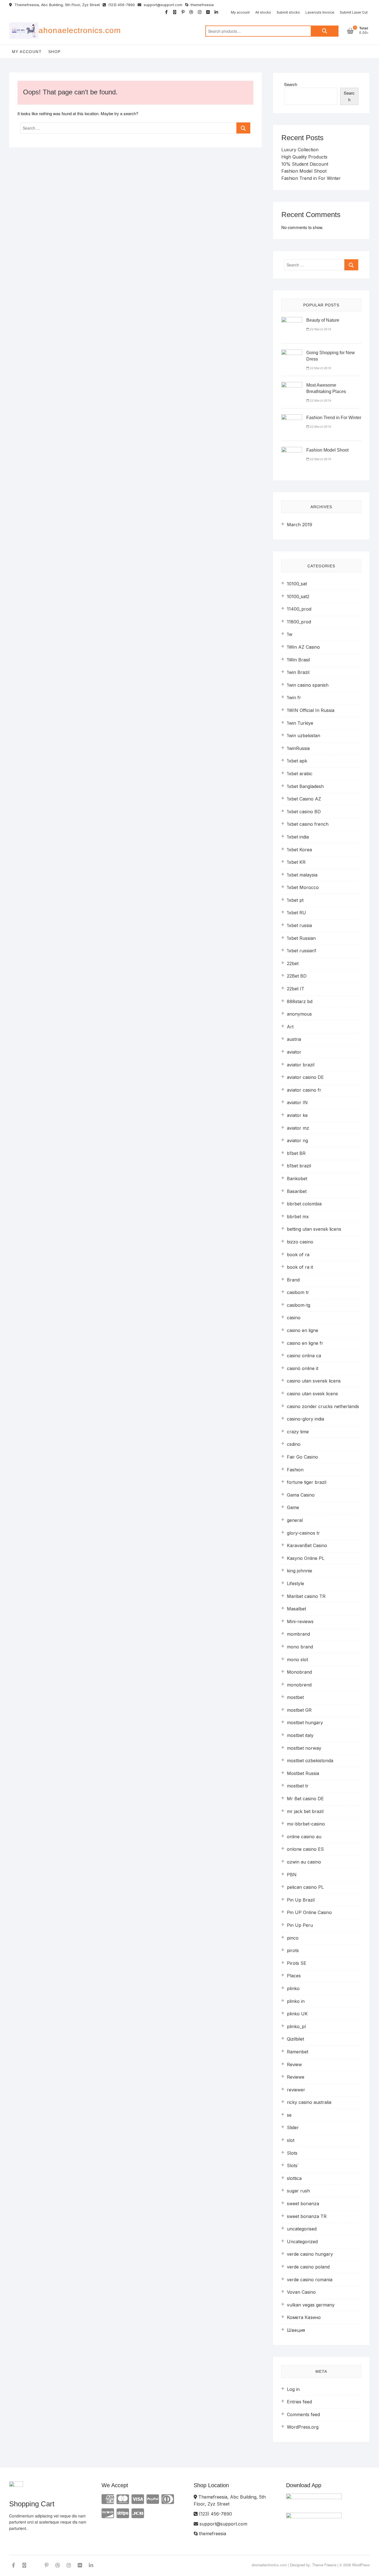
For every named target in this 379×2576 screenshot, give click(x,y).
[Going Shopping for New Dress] (292, 353)
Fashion (295, 1470)
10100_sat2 (298, 596)
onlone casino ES (305, 1849)
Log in (293, 2389)
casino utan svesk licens (312, 1394)
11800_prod (299, 622)
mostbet (295, 1697)
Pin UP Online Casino (309, 1912)
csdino (294, 1444)
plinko (293, 1988)
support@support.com (162, 5)
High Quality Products (304, 157)
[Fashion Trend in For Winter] (292, 418)
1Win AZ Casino (303, 647)
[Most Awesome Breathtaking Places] (292, 385)
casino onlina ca (304, 1356)
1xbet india (298, 837)
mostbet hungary (305, 1723)
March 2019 (300, 525)
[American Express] (108, 2499)
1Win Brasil (298, 660)
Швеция (296, 2330)
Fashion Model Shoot (304, 171)
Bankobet (297, 1179)
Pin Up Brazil (301, 1900)
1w (290, 634)
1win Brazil (298, 672)
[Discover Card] (108, 2513)
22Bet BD (297, 976)
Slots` (293, 2165)
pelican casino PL (305, 1887)
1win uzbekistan (304, 736)
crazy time (298, 1432)
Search (325, 31)
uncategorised (302, 2229)
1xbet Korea (299, 850)
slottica (294, 2178)
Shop (55, 52)
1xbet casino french (308, 824)
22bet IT (296, 989)
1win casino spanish (308, 685)
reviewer (296, 2090)
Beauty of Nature (323, 320)
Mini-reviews (300, 1621)
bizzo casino (300, 1242)
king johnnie (300, 1571)
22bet (293, 963)
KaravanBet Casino (307, 1545)
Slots (292, 2153)
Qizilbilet (295, 2039)
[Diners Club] (168, 2499)
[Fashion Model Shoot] (292, 450)
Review (294, 2064)
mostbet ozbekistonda (310, 1761)
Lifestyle (295, 1583)
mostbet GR (299, 1710)
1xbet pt (295, 900)
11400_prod (299, 609)
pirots (293, 1950)
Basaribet (297, 1191)
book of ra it (300, 1267)
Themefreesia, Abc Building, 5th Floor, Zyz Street (57, 5)
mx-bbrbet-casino (306, 1824)
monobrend (299, 1685)
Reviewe (296, 2077)
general (295, 1520)
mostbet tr (298, 1786)
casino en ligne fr (305, 1343)
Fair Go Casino (302, 1457)
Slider (293, 2127)
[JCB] (138, 2513)
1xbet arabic (300, 774)
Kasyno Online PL (306, 1558)
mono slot (297, 1660)
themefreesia (202, 5)
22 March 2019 (320, 329)
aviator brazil (301, 1065)
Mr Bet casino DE (305, 1799)
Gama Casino (301, 1495)
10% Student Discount (305, 164)
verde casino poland (308, 2267)
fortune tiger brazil (307, 1482)
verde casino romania (310, 2280)
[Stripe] (123, 2513)
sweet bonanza (303, 2204)
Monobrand (299, 1672)
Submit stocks (288, 12)
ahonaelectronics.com (80, 30)
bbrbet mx (298, 1217)
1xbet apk (297, 761)
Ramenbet (298, 2052)
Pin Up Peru (300, 1925)
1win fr (294, 697)
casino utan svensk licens (314, 1381)
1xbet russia (299, 925)
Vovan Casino (301, 2292)
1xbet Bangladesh (305, 786)
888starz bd (300, 1001)
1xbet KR (296, 862)
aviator (294, 1052)
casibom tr (298, 1292)
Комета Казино (304, 2317)
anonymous (299, 1014)
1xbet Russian (301, 938)
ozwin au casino (304, 1862)
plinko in (296, 2001)
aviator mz (298, 1128)
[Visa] (138, 2499)
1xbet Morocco (303, 887)
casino (294, 1318)
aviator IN (297, 1102)
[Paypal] (153, 2499)
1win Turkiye (300, 723)
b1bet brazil (299, 1166)
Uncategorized (302, 2242)
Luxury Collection (300, 150)
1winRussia (298, 748)
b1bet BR (296, 1153)
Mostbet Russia (303, 1773)
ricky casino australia (309, 2102)
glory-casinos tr (303, 1533)
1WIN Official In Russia (311, 710)
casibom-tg (299, 1305)
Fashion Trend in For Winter (311, 178)
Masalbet (296, 1609)
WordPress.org (303, 2427)
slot (291, 2140)
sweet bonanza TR (307, 2216)
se (289, 2115)
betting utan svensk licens (314, 1229)
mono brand (300, 1647)
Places (294, 1976)
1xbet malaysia (302, 875)
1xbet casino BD (304, 812)
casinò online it (303, 1368)
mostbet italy (300, 1735)
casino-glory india (305, 1419)
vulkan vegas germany (311, 2305)
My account (240, 12)
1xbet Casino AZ (304, 799)
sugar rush (298, 2191)
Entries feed (299, 2402)
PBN (292, 1875)
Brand (293, 1280)
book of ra (298, 1255)
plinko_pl (296, 2026)
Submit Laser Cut (354, 12)
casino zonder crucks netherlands (323, 1406)
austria (294, 1039)
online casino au (304, 1837)
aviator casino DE (305, 1077)
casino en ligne (303, 1330)
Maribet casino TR (306, 1596)
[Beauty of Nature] (292, 320)
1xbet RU (296, 913)
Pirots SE (297, 1963)
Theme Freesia (324, 2565)
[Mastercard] (123, 2499)
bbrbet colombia (304, 1204)
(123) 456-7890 (121, 5)
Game (293, 1507)
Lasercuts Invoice (320, 12)
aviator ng (297, 1140)
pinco (293, 1938)
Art (290, 1027)
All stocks (263, 12)
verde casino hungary (310, 2254)
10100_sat (297, 584)
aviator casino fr (304, 1090)
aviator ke (297, 1115)
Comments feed (303, 2414)
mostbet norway (304, 1748)
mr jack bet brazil (305, 1811)
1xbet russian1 (302, 951)
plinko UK (297, 2014)
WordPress (361, 2565)
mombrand (298, 1634)
